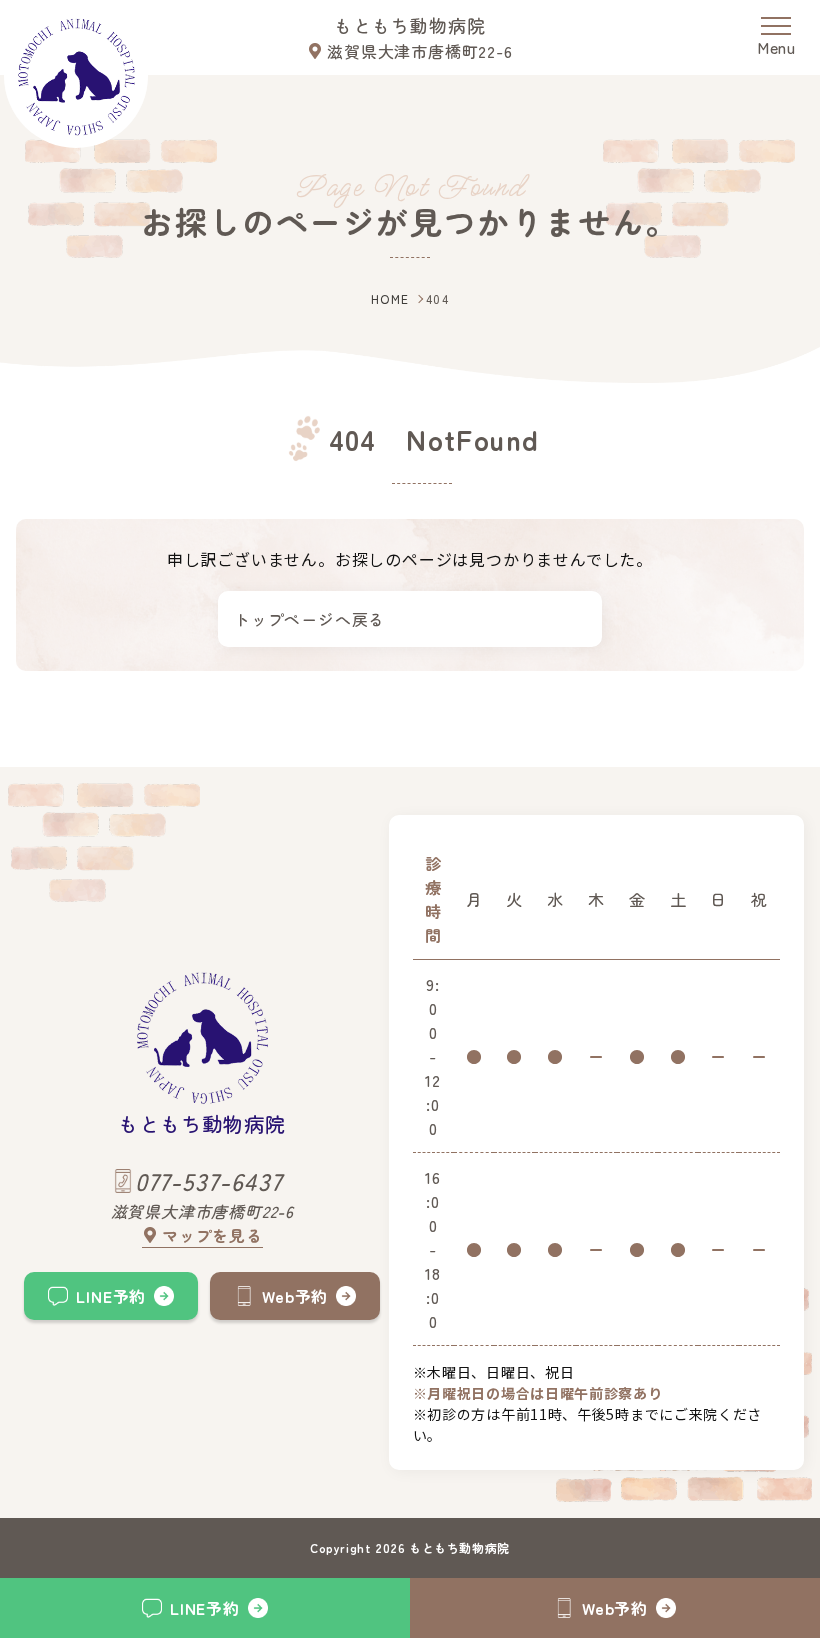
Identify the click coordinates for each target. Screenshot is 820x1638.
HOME (390, 298)
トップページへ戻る (309, 619)
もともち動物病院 (409, 25)
